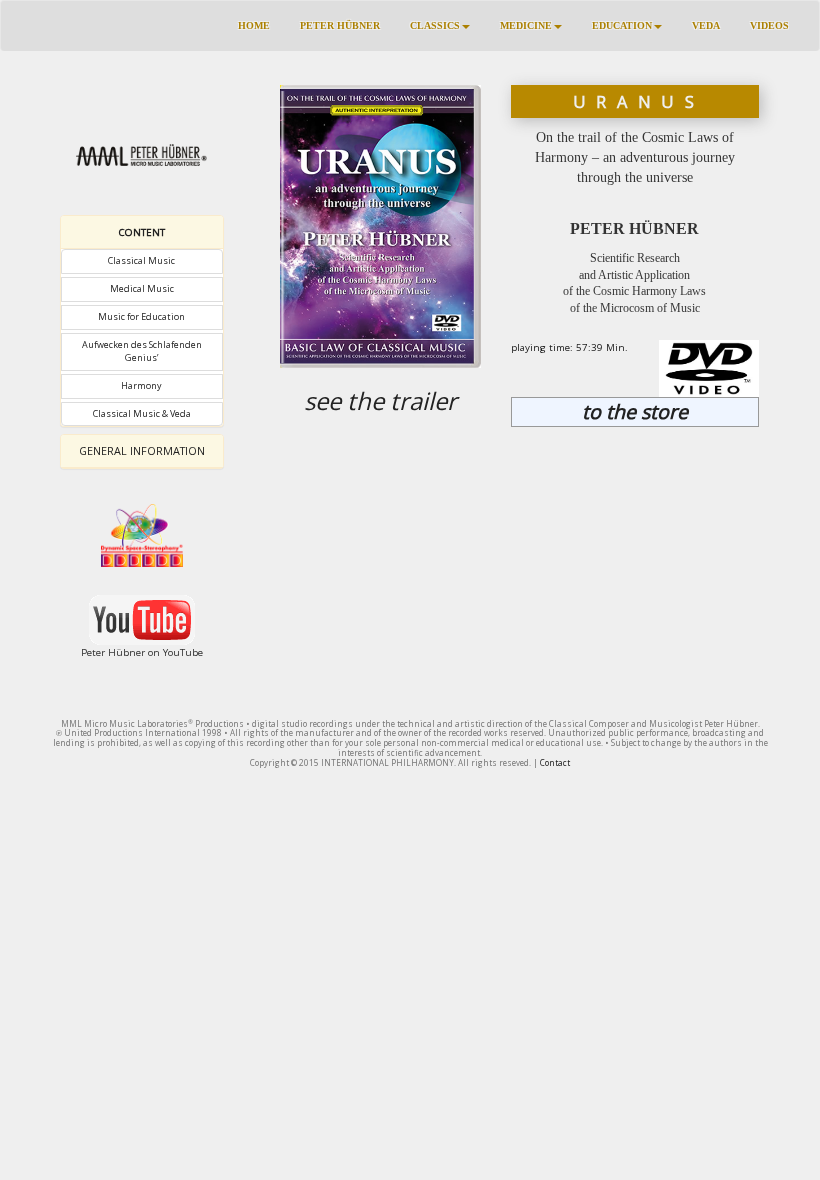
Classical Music (141, 260)
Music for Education (141, 316)
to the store (635, 411)
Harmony (141, 385)
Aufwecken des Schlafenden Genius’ (142, 351)
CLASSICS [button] (435, 25)
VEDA (706, 25)
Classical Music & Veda (142, 413)
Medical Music (142, 288)
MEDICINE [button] (526, 25)
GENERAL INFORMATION (142, 450)
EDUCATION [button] (622, 25)
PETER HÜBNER (340, 25)
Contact (555, 762)
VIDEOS (769, 25)
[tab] (142, 232)
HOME (254, 25)
